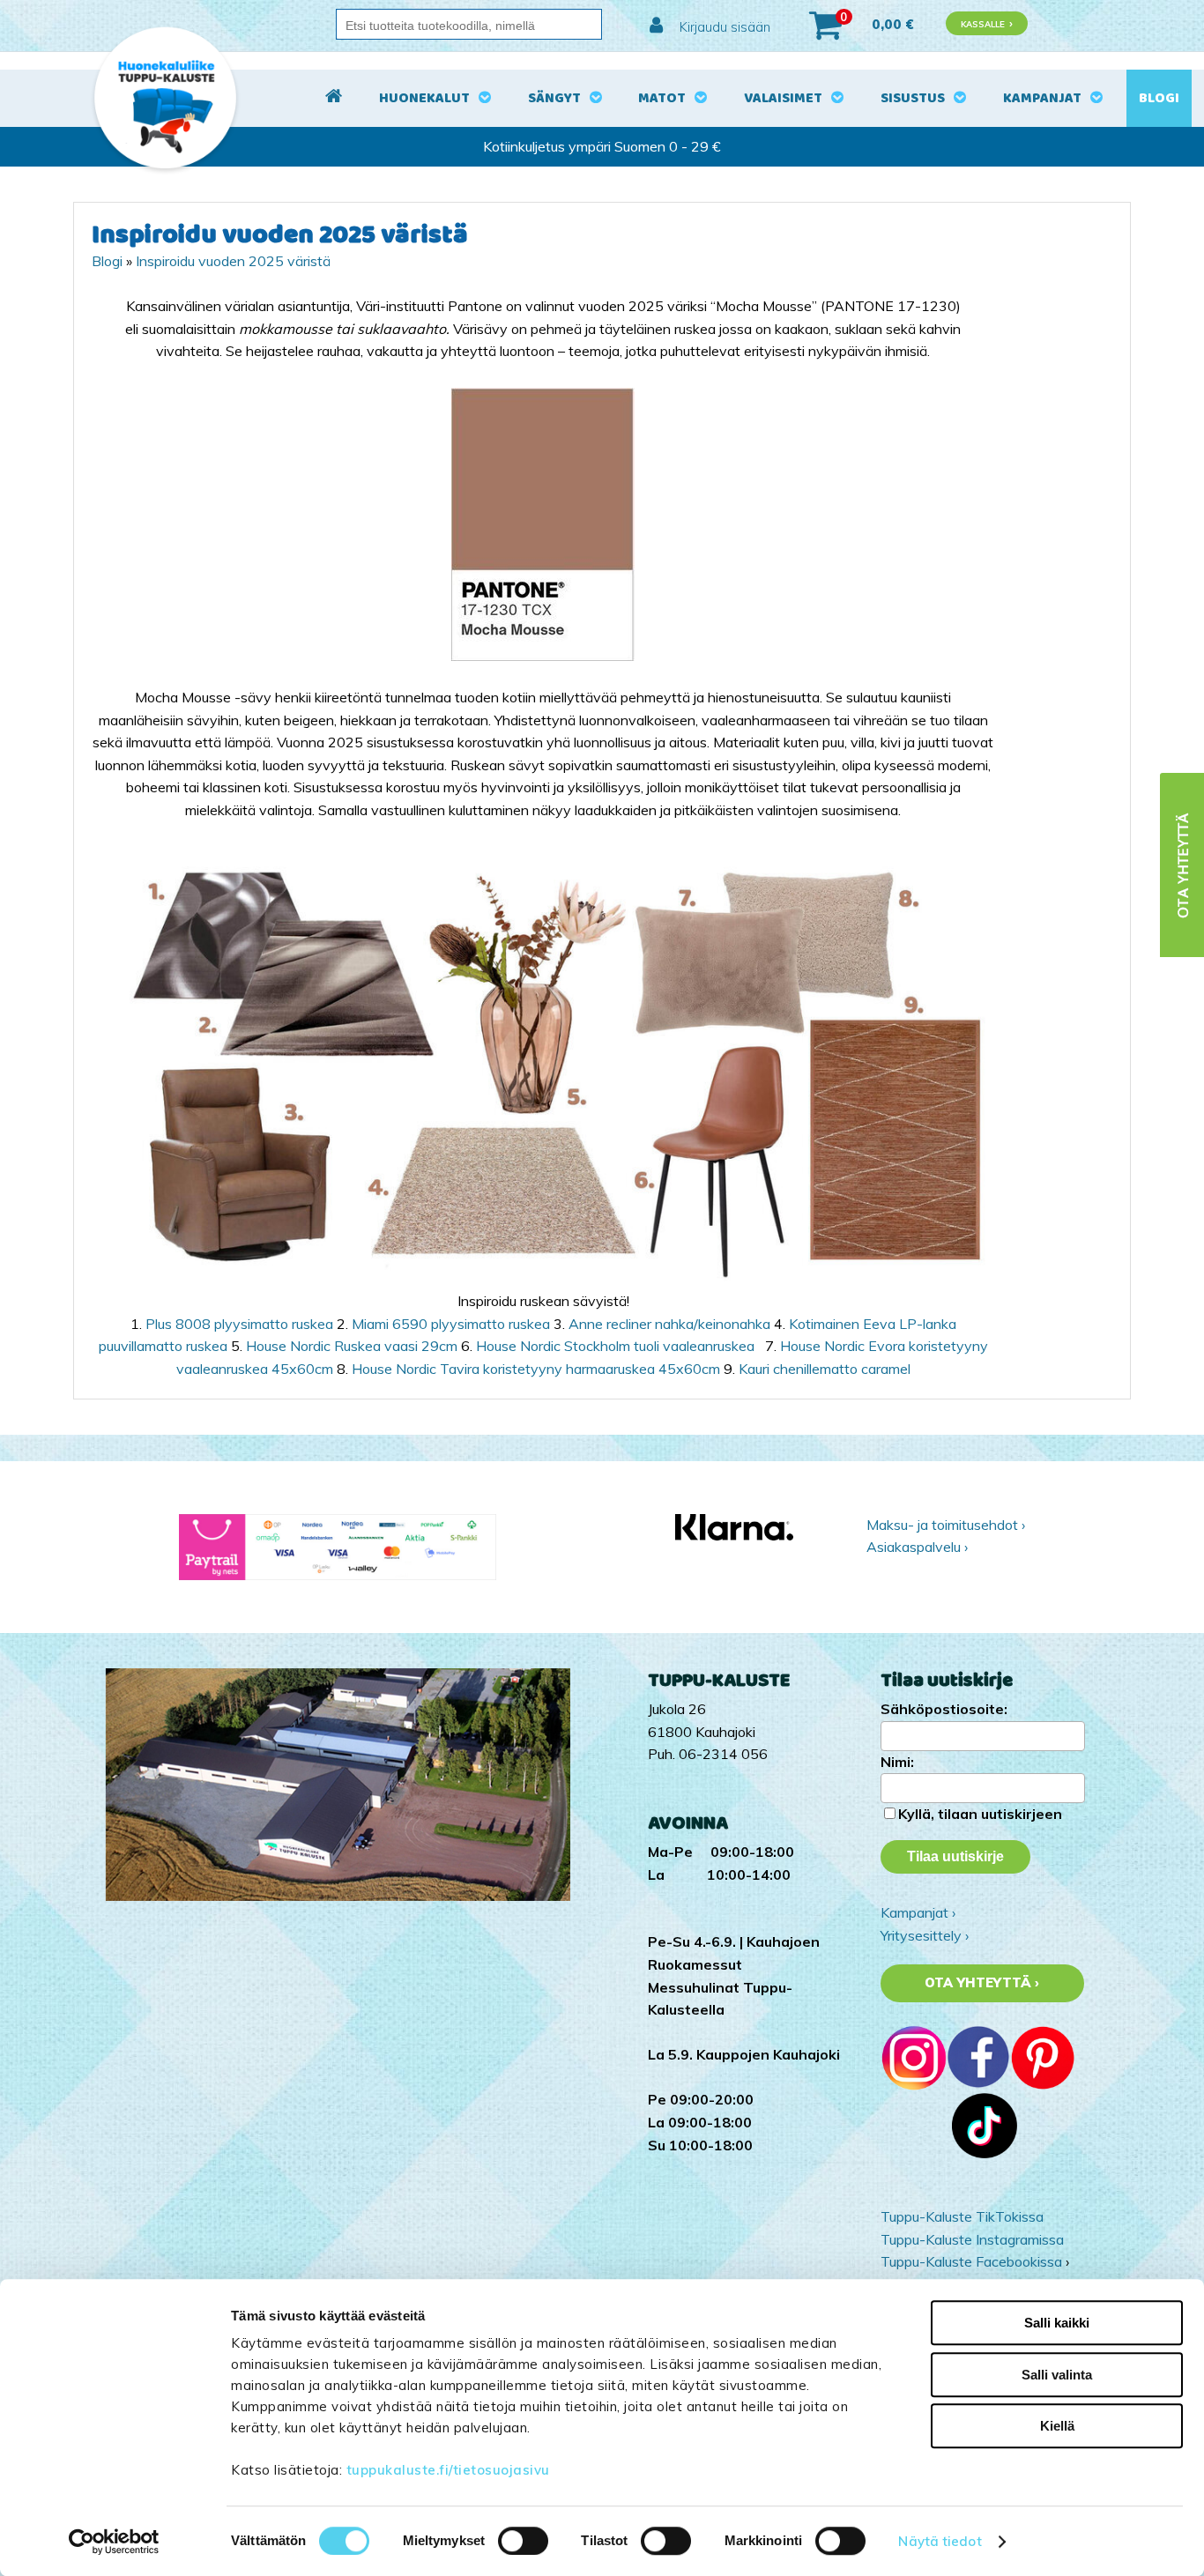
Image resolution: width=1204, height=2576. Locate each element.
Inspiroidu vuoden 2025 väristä (233, 261)
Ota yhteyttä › (982, 1983)
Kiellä (1057, 2426)
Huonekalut (424, 98)
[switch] (523, 2541)
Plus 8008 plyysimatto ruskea (239, 1324)
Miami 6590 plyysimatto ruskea (451, 1324)
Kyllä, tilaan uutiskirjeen (980, 1814)
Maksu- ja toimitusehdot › (946, 1525)
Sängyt (554, 98)
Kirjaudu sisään (723, 27)
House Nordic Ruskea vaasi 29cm (353, 1346)
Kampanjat (1042, 98)
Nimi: (897, 1762)
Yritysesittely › (925, 1935)
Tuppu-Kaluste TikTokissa (962, 2216)
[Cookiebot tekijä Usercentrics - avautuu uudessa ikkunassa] (114, 2542)
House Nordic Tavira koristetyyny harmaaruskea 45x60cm (538, 1369)
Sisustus (913, 98)
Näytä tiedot (940, 2541)
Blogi (1159, 98)
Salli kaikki (1057, 2323)
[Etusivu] (334, 99)
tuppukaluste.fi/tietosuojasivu (448, 2470)
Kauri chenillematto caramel (825, 1369)
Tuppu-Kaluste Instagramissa (972, 2239)
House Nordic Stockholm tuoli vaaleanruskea (619, 1346)
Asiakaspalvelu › (917, 1547)
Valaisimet (783, 98)
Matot (662, 98)
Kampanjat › (918, 1912)
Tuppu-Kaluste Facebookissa (971, 2261)
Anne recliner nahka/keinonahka (671, 1324)
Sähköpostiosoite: (944, 1709)
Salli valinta (1057, 2375)
